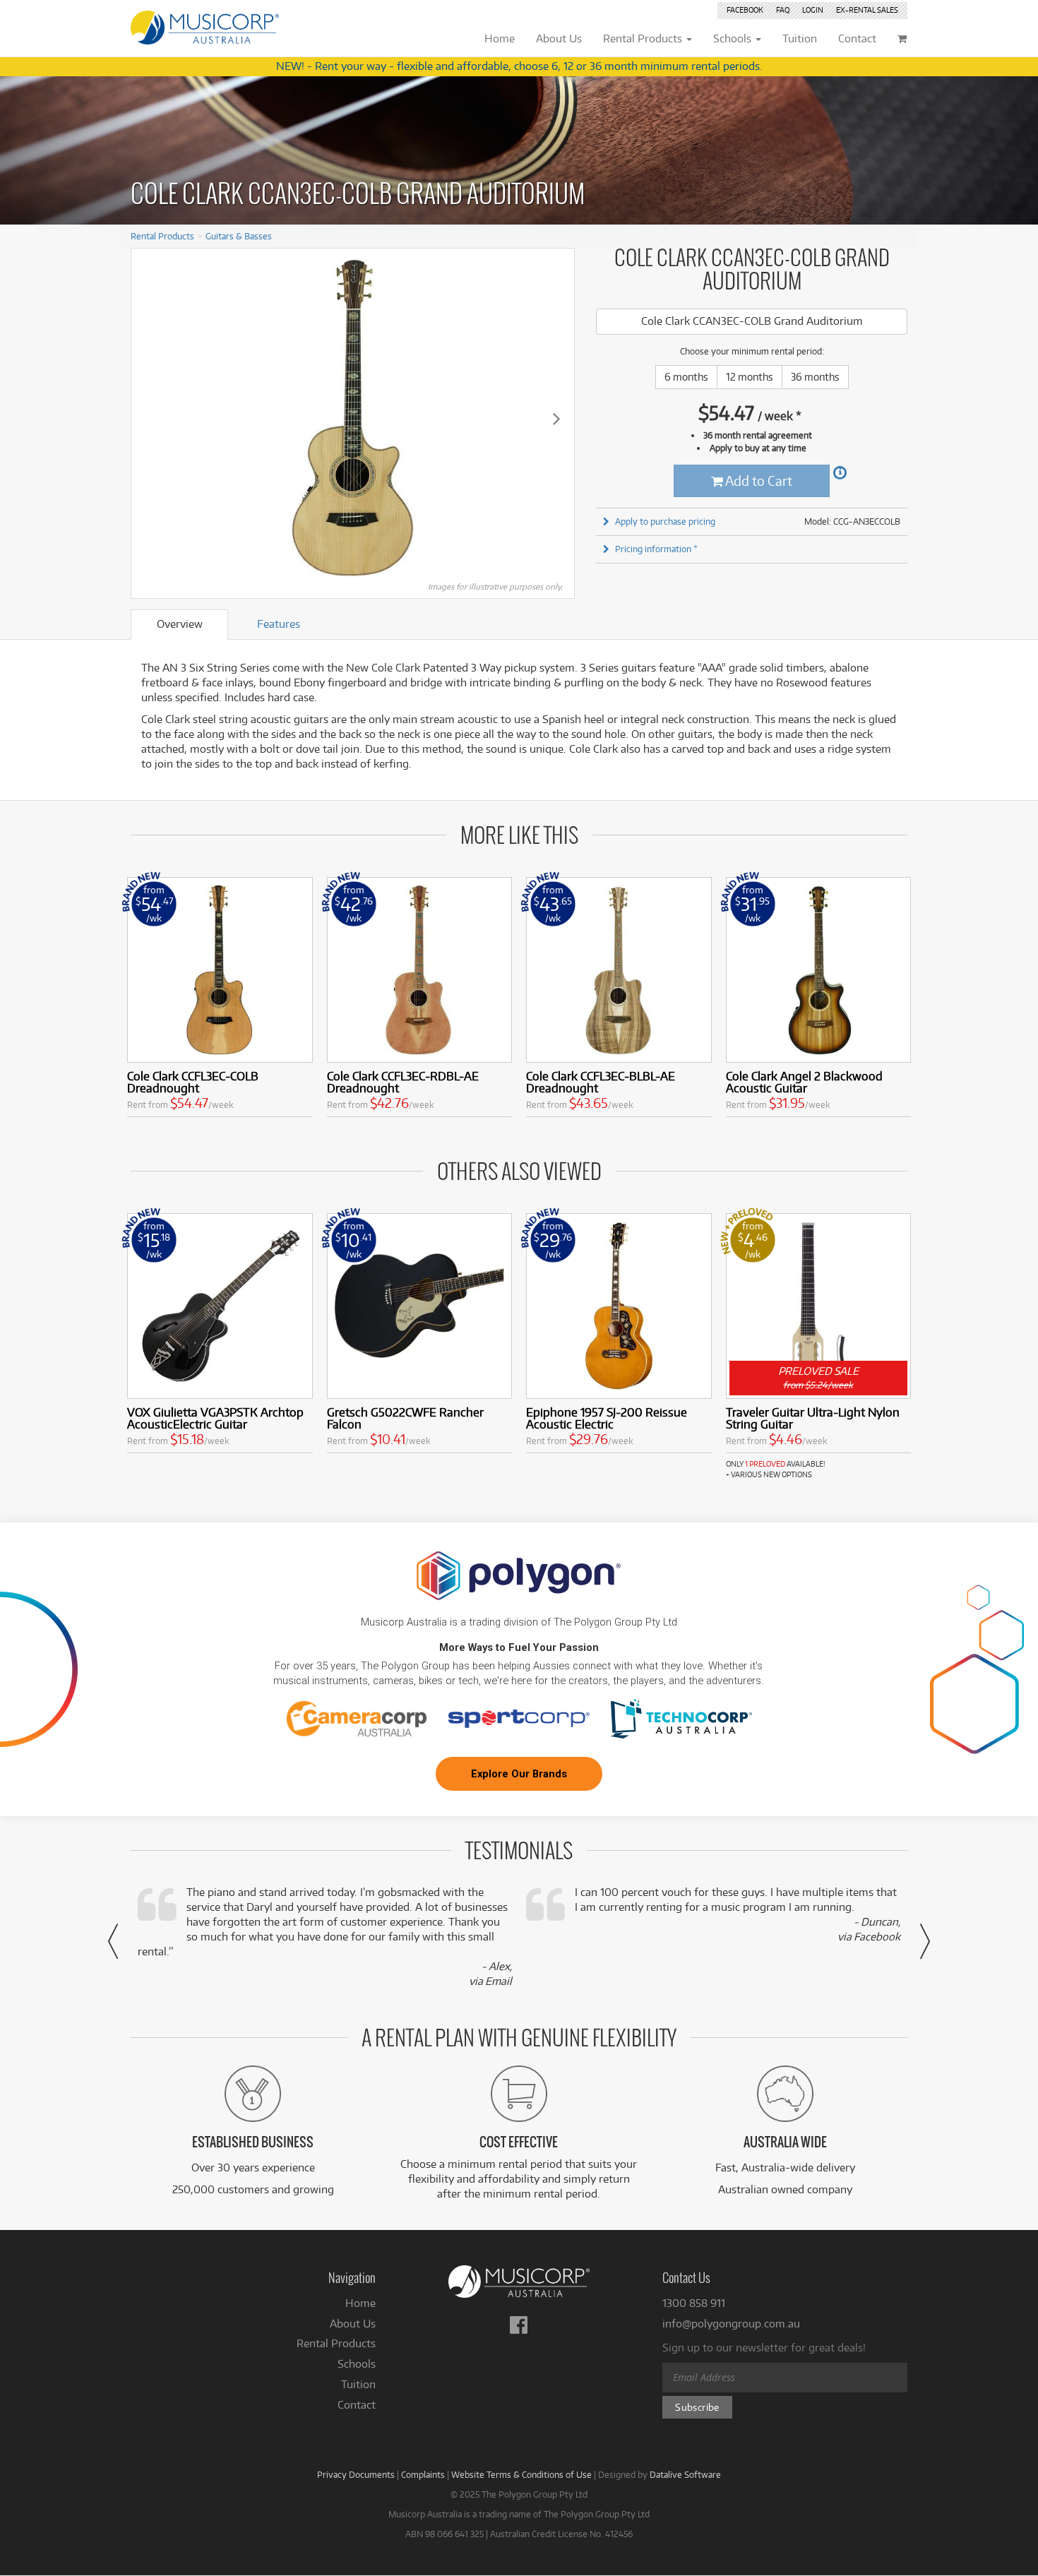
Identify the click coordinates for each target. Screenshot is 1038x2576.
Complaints (423, 2474)
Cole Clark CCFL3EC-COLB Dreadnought (193, 1082)
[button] (113, 1941)
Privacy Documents (356, 2474)
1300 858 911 (694, 2303)
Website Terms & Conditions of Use (521, 2474)
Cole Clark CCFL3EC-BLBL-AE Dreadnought (601, 1082)
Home (360, 2303)
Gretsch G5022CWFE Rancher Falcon (405, 1418)
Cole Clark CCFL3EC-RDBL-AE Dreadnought (403, 1082)
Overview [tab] (180, 624)
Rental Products (162, 236)
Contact (357, 2405)
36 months (815, 377)
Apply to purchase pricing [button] (665, 521)
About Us (353, 2324)
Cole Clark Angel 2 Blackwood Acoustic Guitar (804, 1082)
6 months (686, 377)
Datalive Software (685, 2474)
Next (556, 418)
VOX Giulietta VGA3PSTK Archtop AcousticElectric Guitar (215, 1418)
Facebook (745, 10)
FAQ (783, 10)
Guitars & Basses (239, 236)
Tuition (358, 2384)
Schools (357, 2364)
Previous (149, 418)
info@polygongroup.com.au (731, 2324)
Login (813, 10)
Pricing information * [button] (656, 549)
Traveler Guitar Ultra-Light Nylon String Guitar (813, 1418)
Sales (867, 10)
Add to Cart (758, 481)
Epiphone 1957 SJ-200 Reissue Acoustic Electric (607, 1418)
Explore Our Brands (519, 1774)
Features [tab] (279, 624)
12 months (750, 377)
